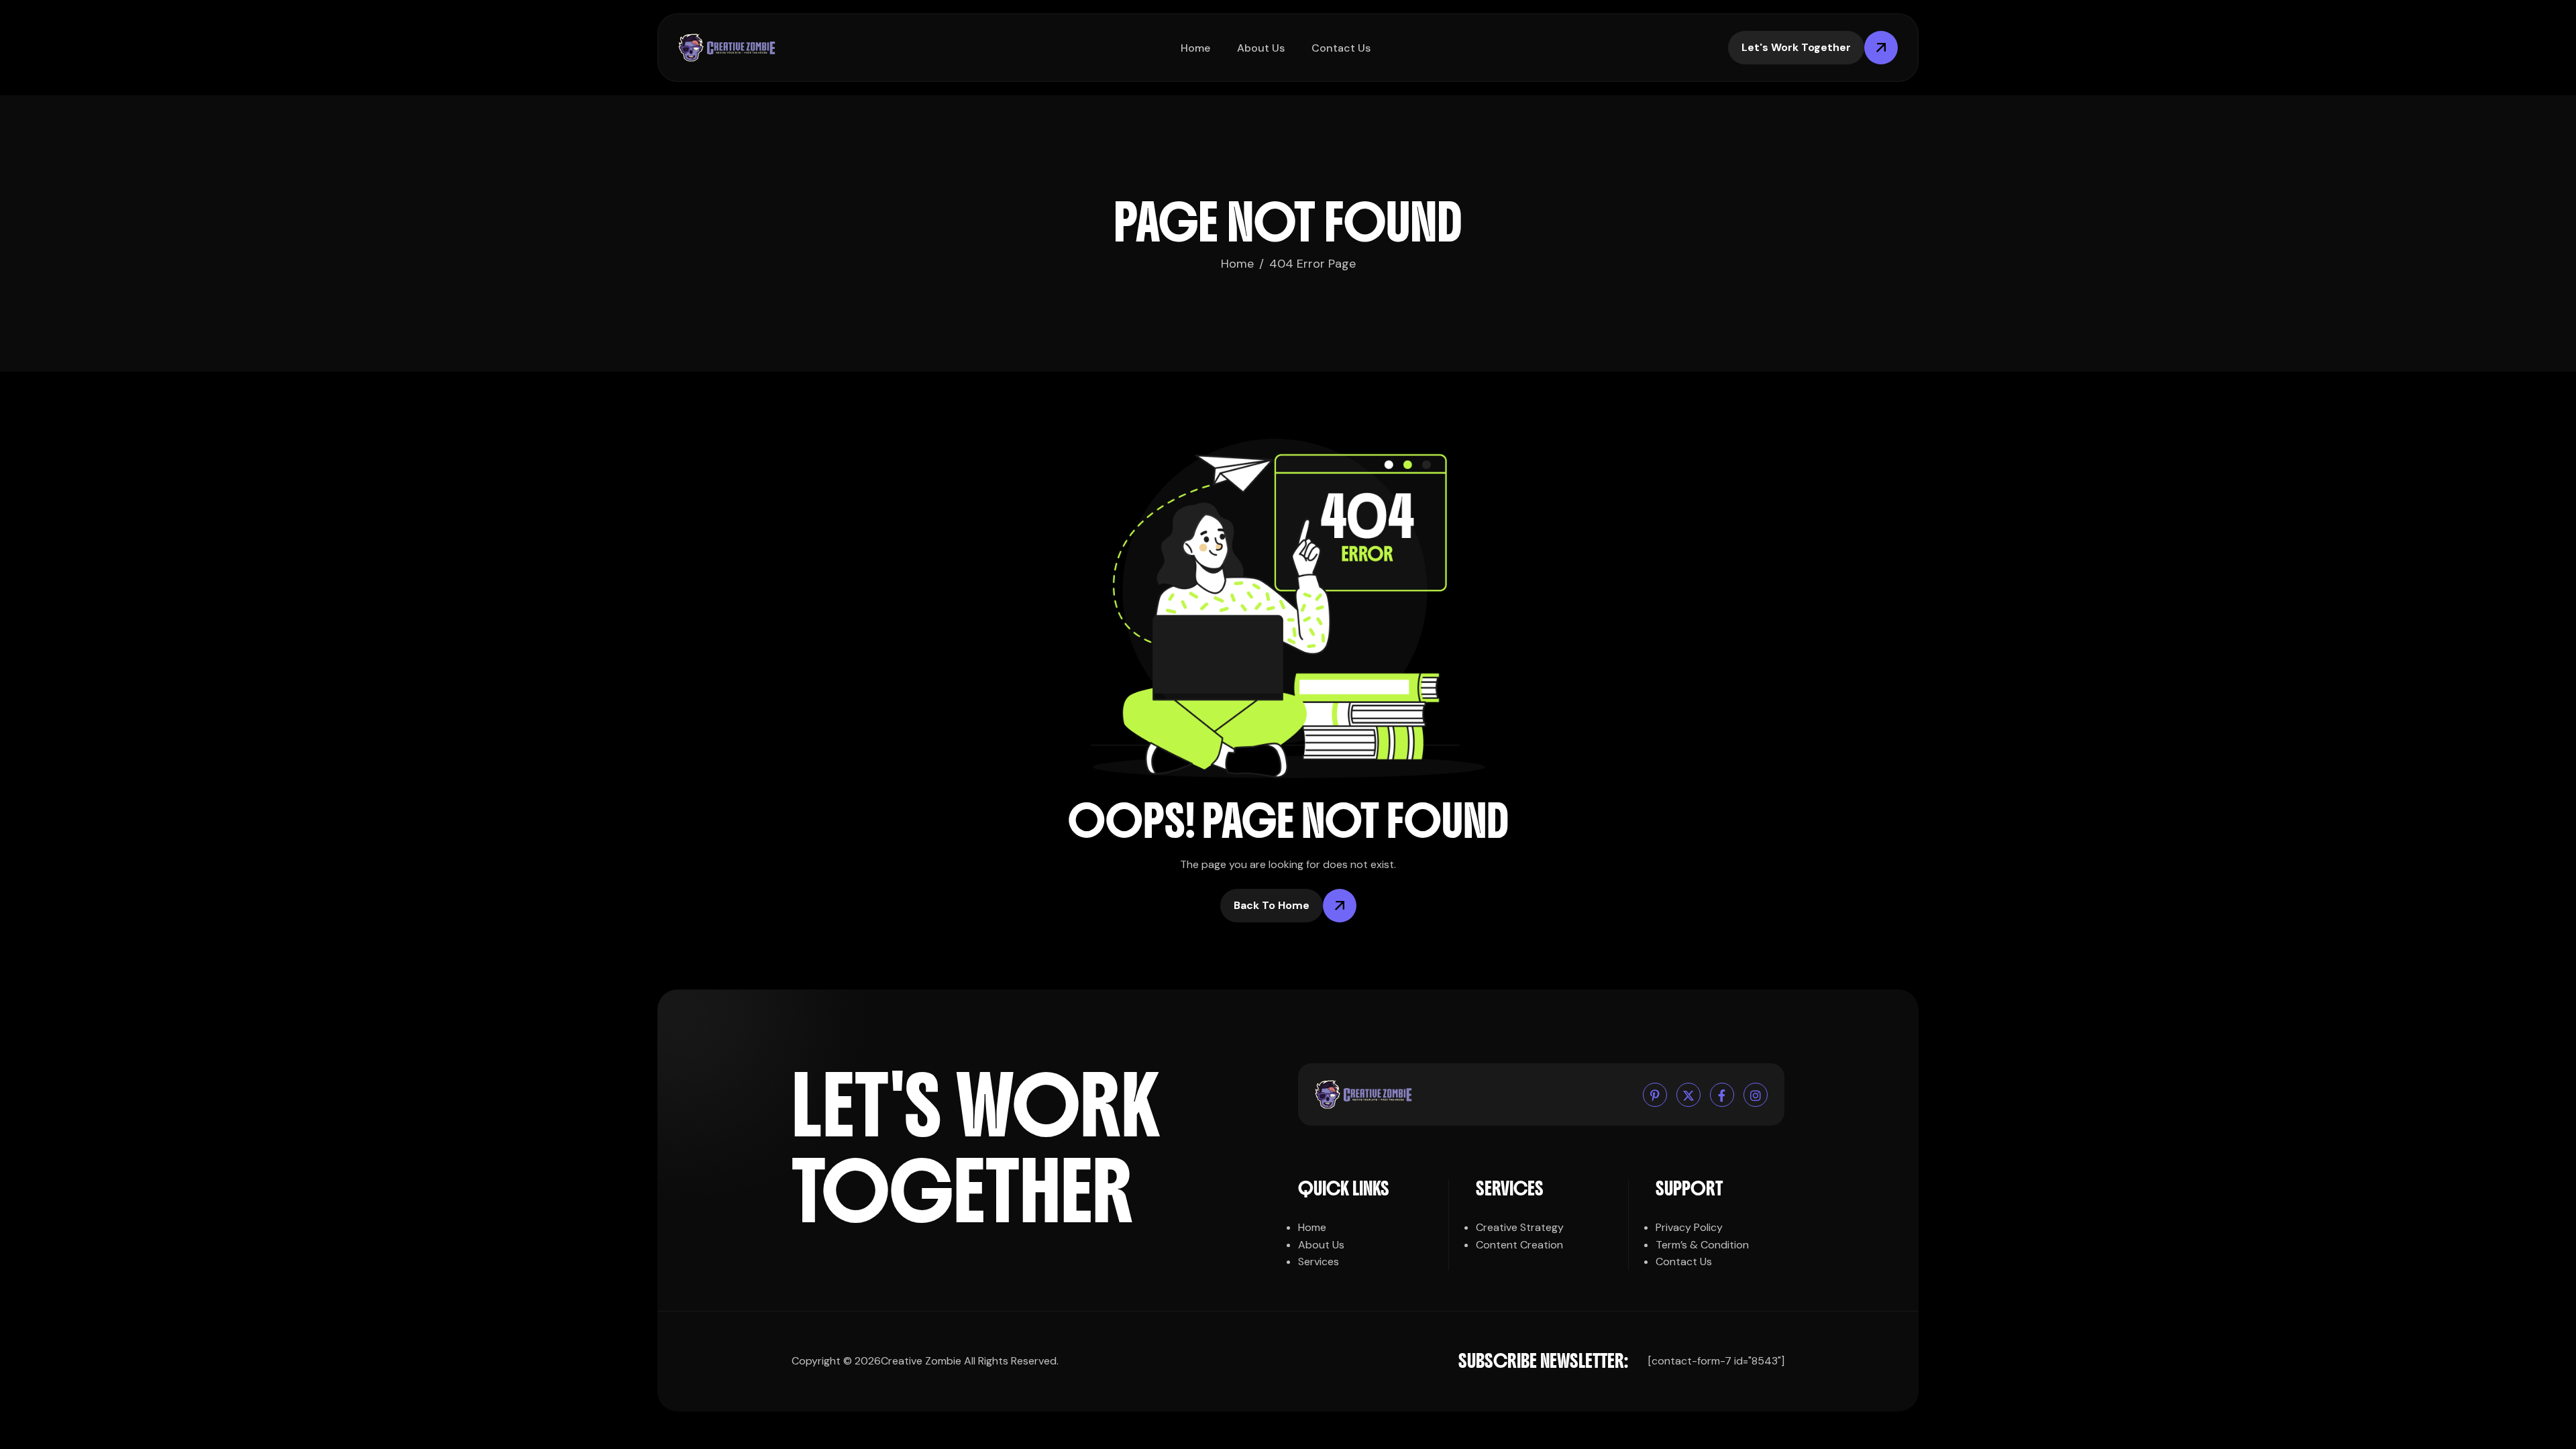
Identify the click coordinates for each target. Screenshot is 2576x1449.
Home (1195, 48)
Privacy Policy (1689, 1227)
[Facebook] (1722, 1095)
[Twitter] (1688, 1095)
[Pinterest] (1655, 1095)
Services (1319, 1262)
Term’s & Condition (1702, 1245)
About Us (1261, 48)
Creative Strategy (1520, 1227)
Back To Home (1272, 905)
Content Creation (1519, 1245)
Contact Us (1341, 48)
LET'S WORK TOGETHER (976, 1149)
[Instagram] (1756, 1095)
